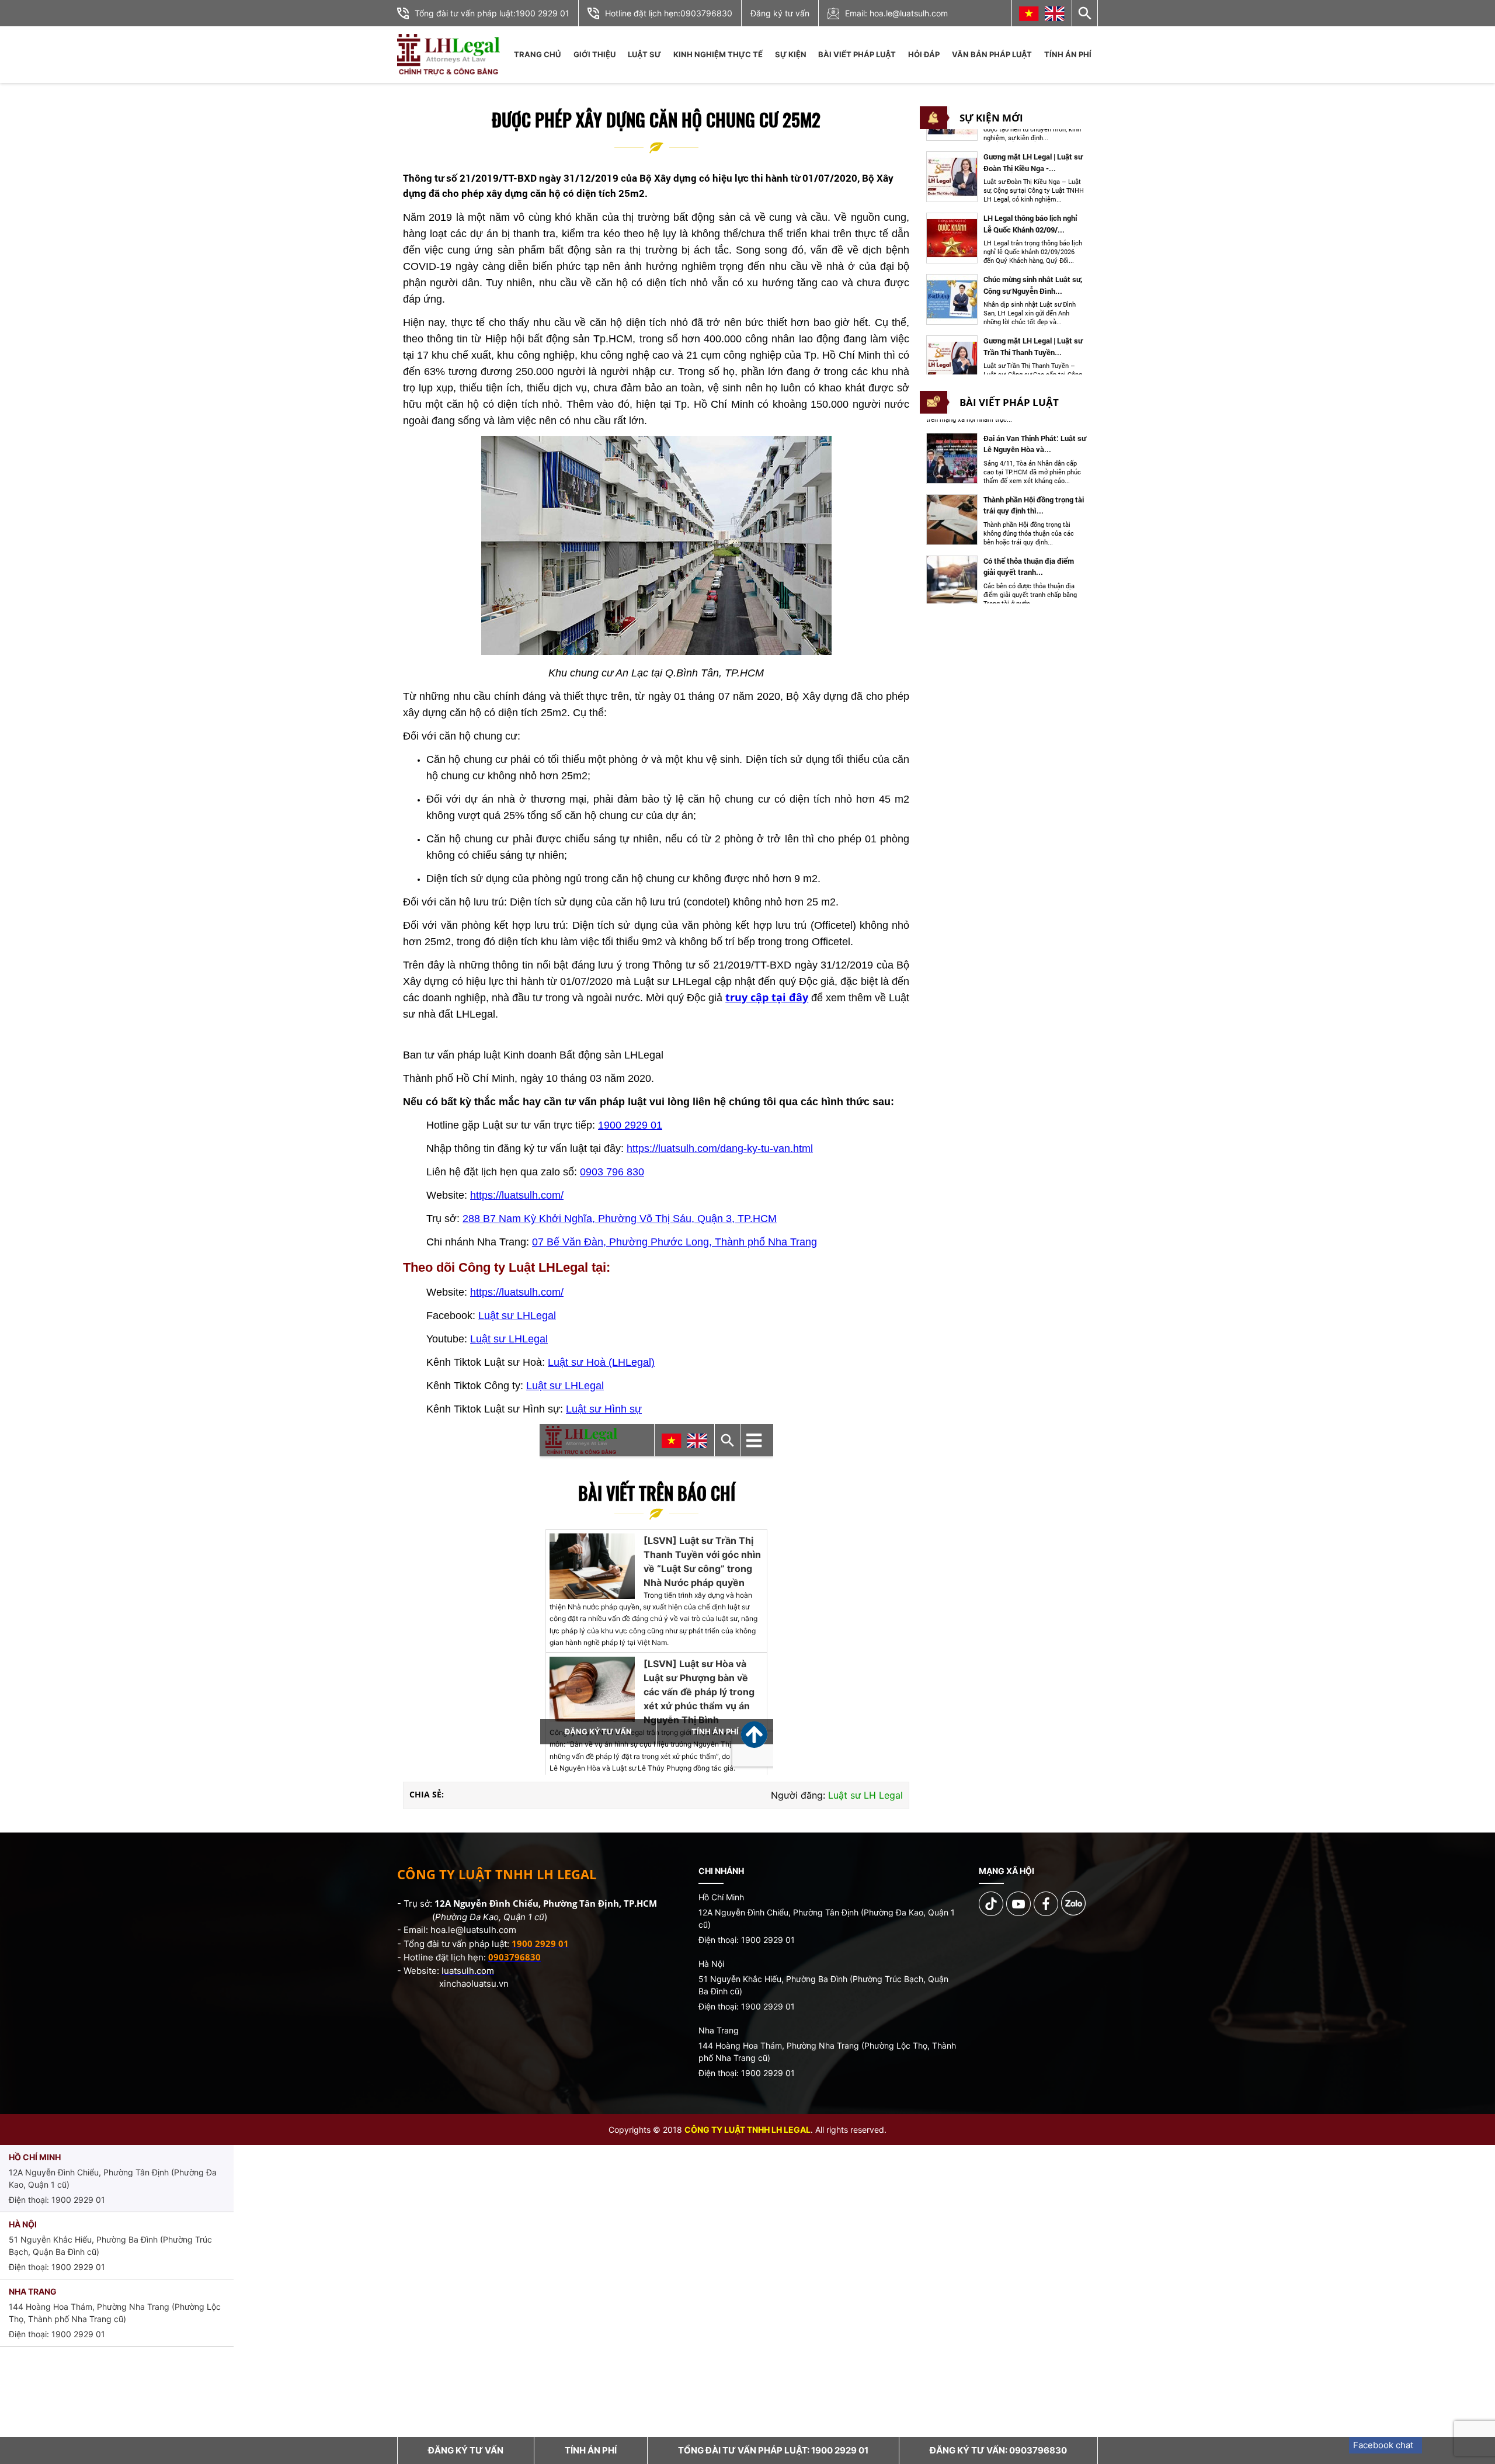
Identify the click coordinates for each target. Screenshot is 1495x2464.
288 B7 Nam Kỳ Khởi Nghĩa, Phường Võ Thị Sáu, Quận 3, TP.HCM (620, 1219)
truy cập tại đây (767, 997)
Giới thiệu (594, 54)
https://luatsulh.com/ (517, 1195)
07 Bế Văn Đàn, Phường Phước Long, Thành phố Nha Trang (675, 1242)
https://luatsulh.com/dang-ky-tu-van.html (720, 1148)
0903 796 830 (612, 1172)
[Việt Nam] (1029, 13)
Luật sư (644, 54)
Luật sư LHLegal (517, 1316)
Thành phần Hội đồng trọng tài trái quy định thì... (1034, 444)
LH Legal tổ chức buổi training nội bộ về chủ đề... (1033, 346)
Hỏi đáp (924, 54)
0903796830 (706, 13)
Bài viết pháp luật (857, 54)
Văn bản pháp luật (992, 54)
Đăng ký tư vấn (780, 13)
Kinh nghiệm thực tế (718, 54)
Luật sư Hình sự (604, 1409)
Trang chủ (537, 54)
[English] (1055, 13)
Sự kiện (791, 54)
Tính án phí (1068, 54)
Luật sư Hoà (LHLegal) (601, 1362)
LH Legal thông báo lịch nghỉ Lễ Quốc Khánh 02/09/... (1030, 162)
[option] (1006, 177)
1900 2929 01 (543, 13)
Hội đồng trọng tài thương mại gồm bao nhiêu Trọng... (1033, 567)
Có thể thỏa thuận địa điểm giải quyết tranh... (1029, 505)
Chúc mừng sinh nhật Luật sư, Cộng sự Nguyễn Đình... (1033, 224)
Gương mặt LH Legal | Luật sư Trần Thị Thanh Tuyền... (1033, 285)
